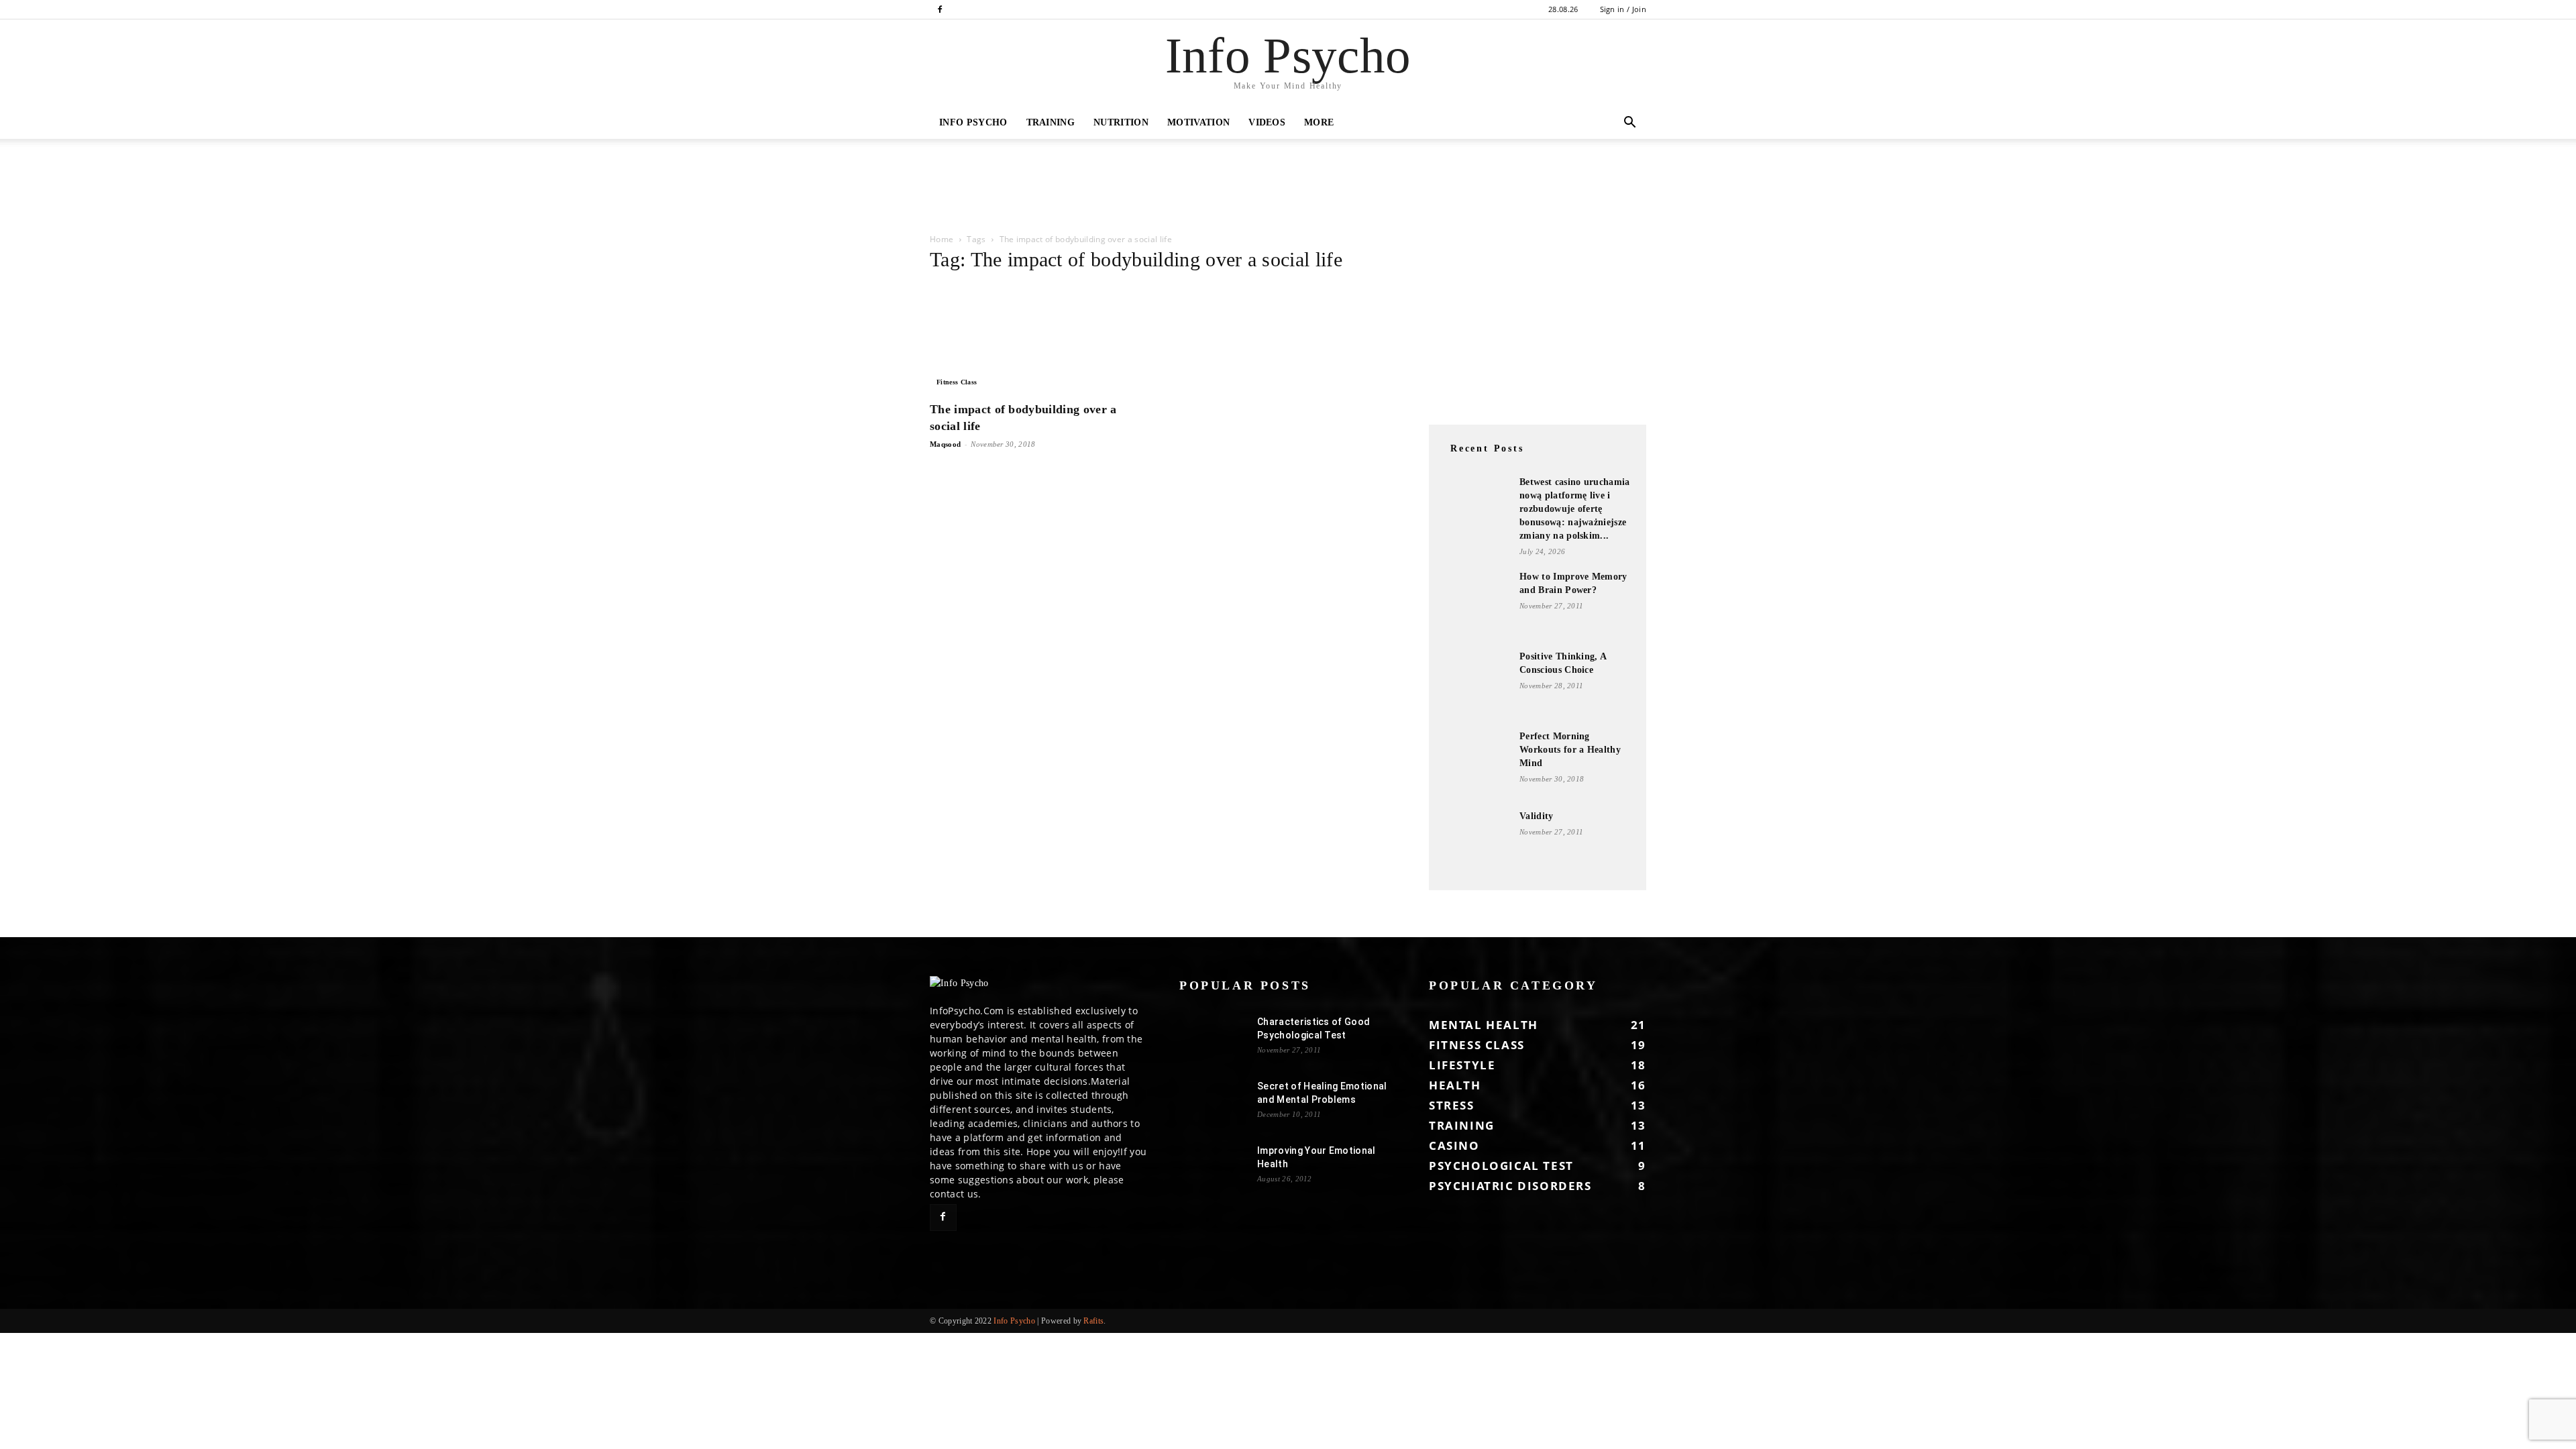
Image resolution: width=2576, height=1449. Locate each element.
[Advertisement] (244, 185)
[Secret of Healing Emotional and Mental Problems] (1213, 1103)
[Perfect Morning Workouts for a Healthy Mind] (1476, 763)
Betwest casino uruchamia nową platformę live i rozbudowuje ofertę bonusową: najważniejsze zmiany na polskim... (1575, 509)
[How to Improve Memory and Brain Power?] (1476, 604)
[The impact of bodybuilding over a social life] (1038, 339)
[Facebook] (940, 9)
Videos (1267, 122)
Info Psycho (973, 122)
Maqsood (945, 444)
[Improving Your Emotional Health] (1213, 1167)
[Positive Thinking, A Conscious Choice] (1476, 684)
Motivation (1198, 122)
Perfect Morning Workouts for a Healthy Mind (1570, 750)
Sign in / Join (1623, 9)
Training (1051, 122)
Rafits (1093, 1321)
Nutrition (1121, 122)
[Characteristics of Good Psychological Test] (1213, 1038)
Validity (1537, 816)
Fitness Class (957, 382)
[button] (1630, 124)
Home (942, 239)
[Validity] (1476, 843)
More (1319, 122)
